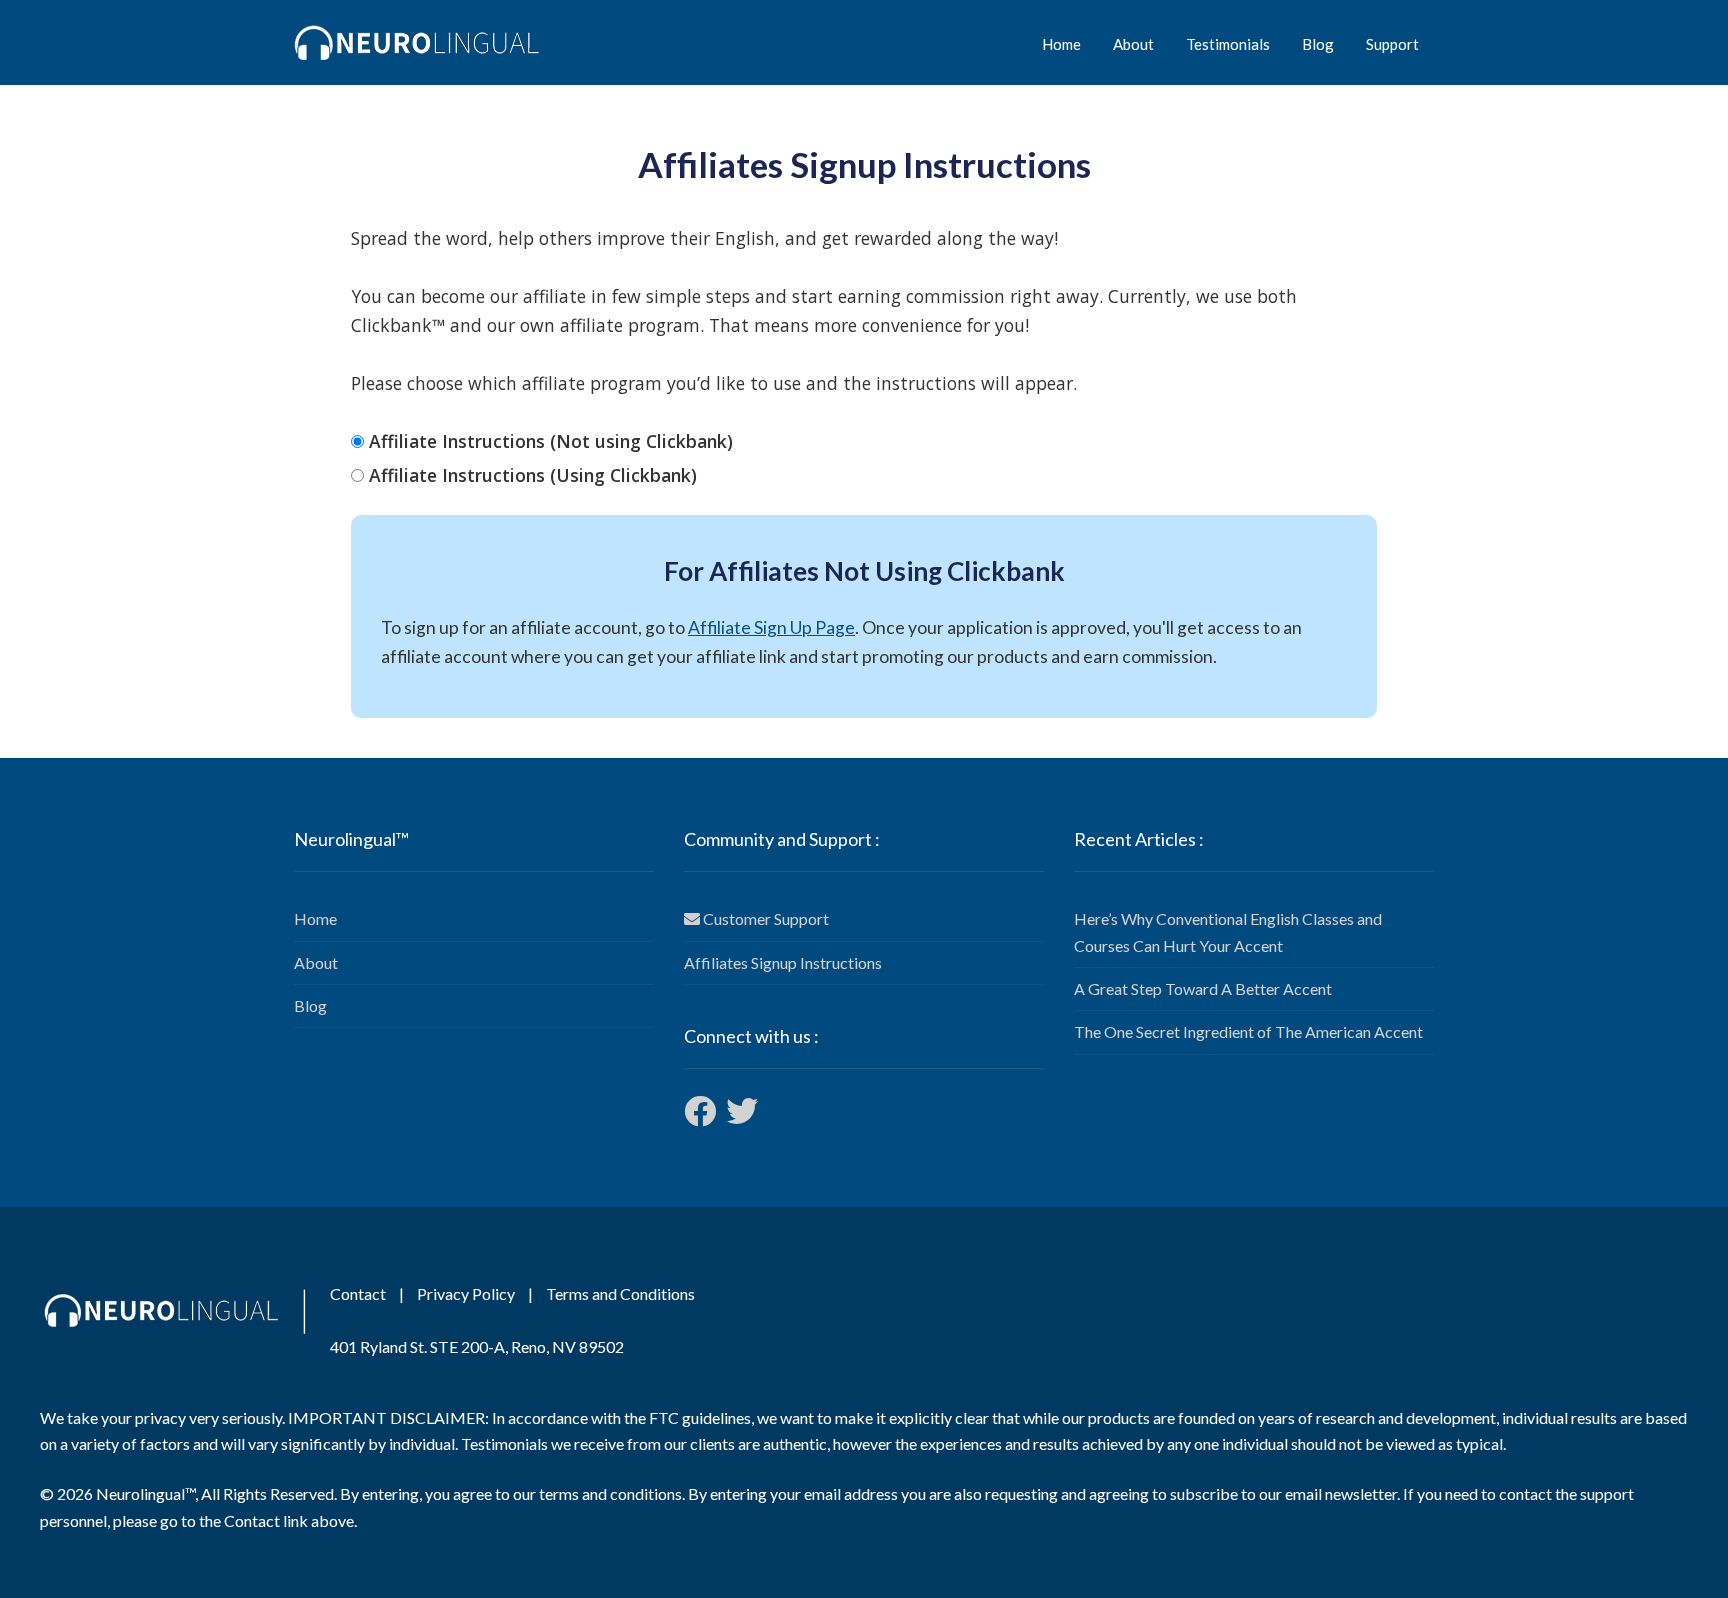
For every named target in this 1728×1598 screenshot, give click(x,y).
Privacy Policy (466, 1293)
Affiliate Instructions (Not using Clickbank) (551, 441)
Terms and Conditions (620, 1293)
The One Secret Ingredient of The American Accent (1248, 1031)
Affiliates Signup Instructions (783, 962)
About (1133, 44)
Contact (358, 1293)
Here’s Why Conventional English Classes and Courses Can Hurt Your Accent (1228, 931)
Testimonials (1228, 44)
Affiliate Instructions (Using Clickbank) (533, 475)
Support (1392, 44)
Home (1061, 44)
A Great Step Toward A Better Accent (1203, 988)
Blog (1318, 44)
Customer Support (764, 918)
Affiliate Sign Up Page (771, 627)
